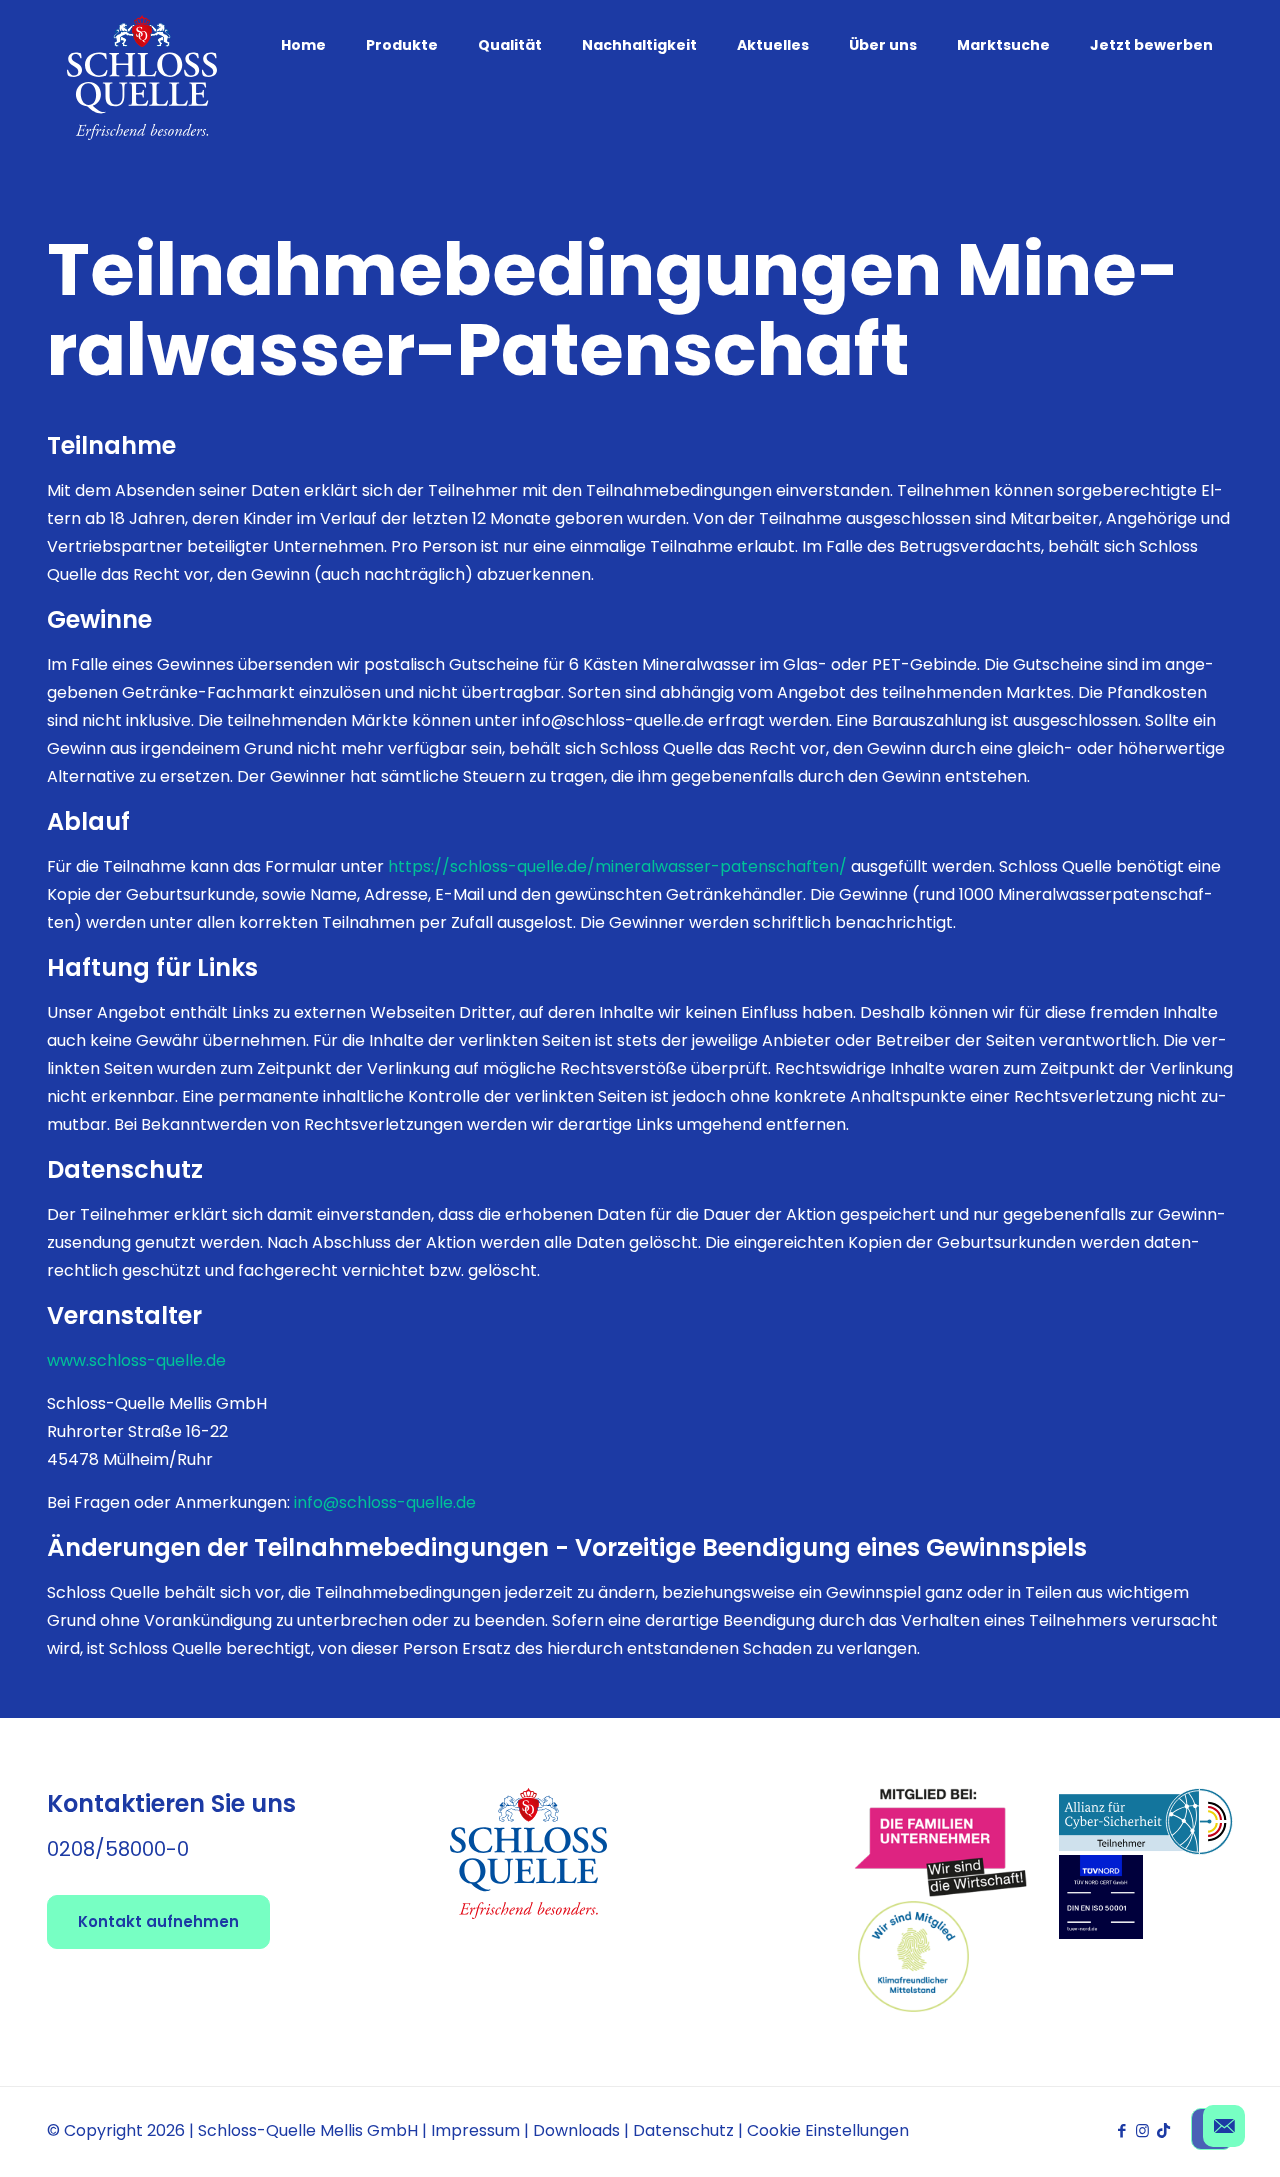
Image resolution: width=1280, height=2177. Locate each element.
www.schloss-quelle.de (136, 1360)
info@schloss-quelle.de (385, 1502)
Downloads (576, 2130)
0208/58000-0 (118, 1849)
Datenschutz (683, 2130)
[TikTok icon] (1163, 2130)
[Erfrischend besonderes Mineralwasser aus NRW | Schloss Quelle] (142, 77)
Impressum (475, 2130)
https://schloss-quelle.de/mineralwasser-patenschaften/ (617, 866)
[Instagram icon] (1142, 2130)
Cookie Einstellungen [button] (828, 2130)
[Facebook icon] (1121, 2130)
